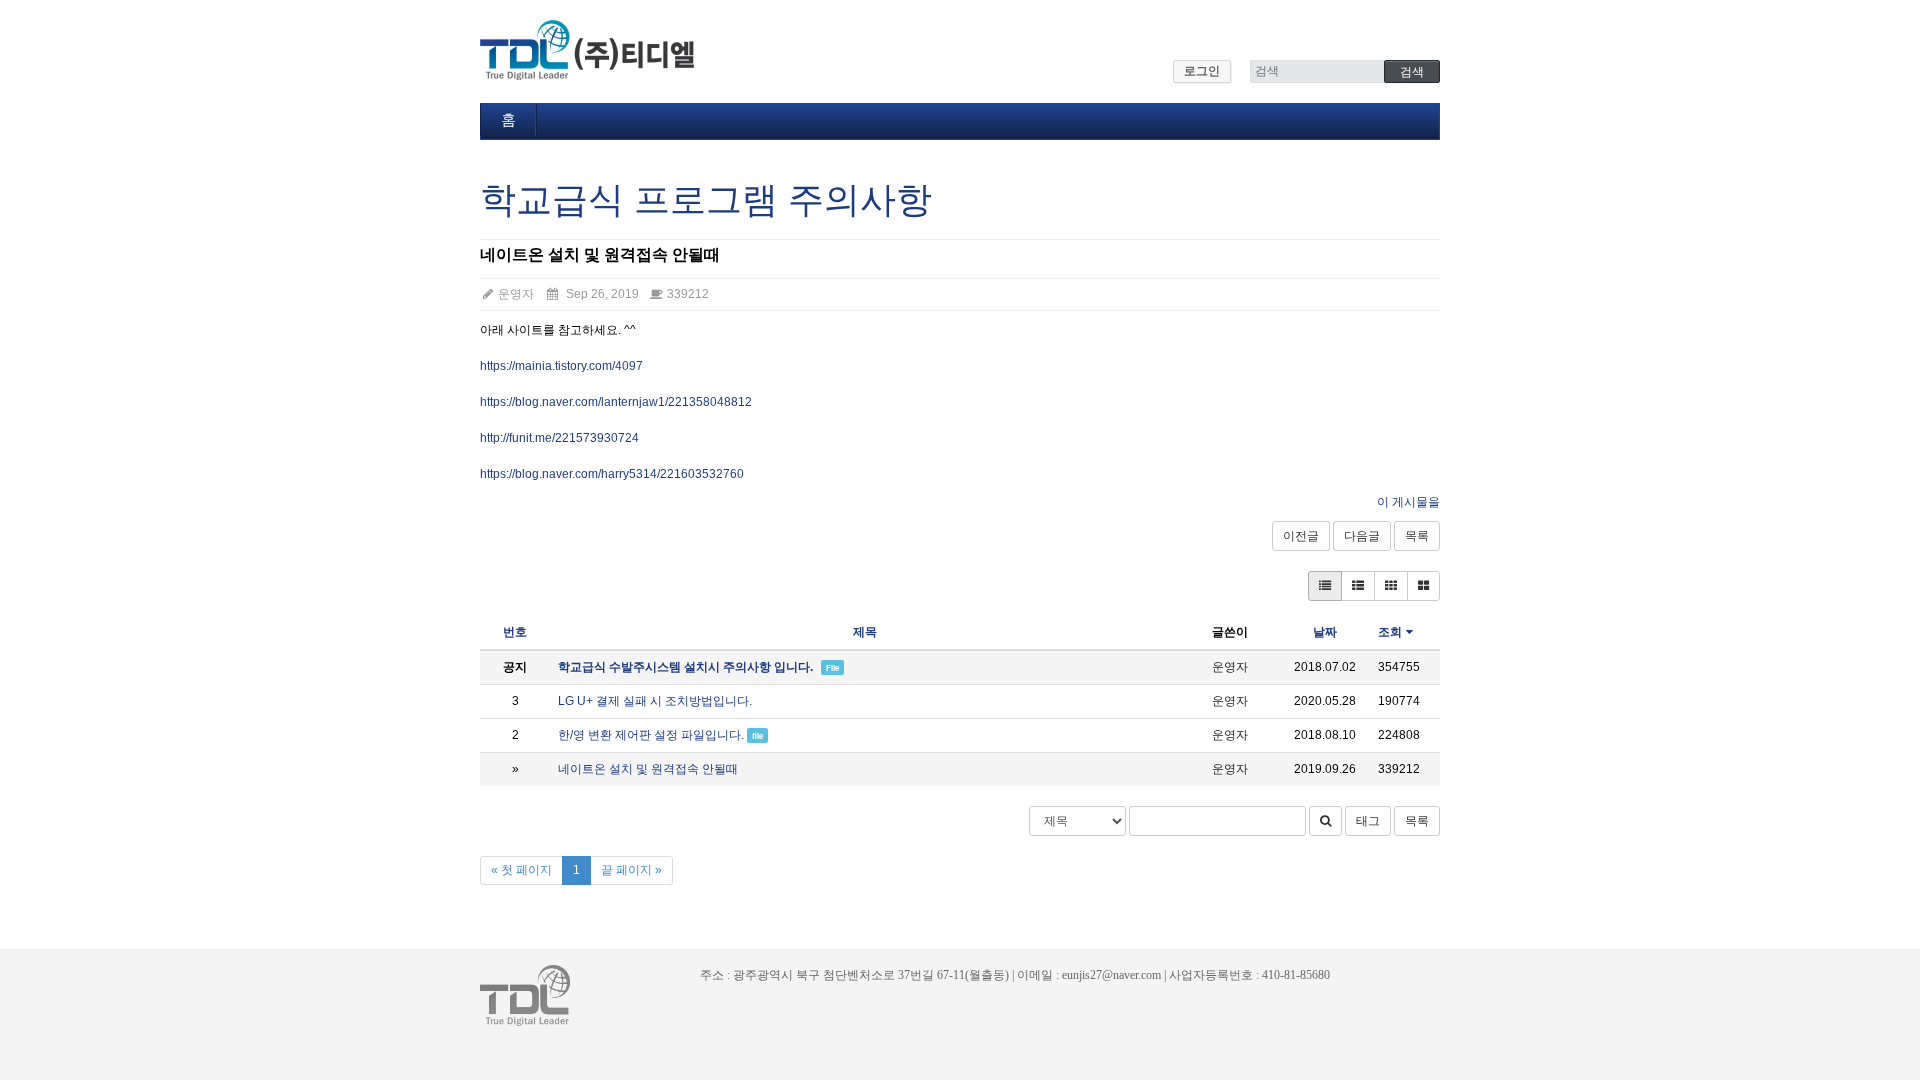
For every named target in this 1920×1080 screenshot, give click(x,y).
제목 (865, 632)
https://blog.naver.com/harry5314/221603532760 (612, 474)
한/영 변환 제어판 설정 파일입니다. (651, 735)
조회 (1390, 632)
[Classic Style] (1325, 586)
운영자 (514, 294)
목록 (1417, 536)
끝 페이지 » (631, 870)
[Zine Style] (1358, 586)
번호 (515, 632)
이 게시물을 (1408, 502)
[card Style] (1391, 586)
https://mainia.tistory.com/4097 (561, 366)
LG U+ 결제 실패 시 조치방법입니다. (655, 701)
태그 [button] (1368, 821)
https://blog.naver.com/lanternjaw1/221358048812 (616, 402)
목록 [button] (1417, 821)
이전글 (1301, 536)
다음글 (1362, 536)
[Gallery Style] (1423, 586)
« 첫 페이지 (521, 870)
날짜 (1325, 632)
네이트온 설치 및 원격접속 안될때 (648, 769)
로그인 (1202, 71)
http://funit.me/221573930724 (559, 438)
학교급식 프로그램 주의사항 (706, 199)
